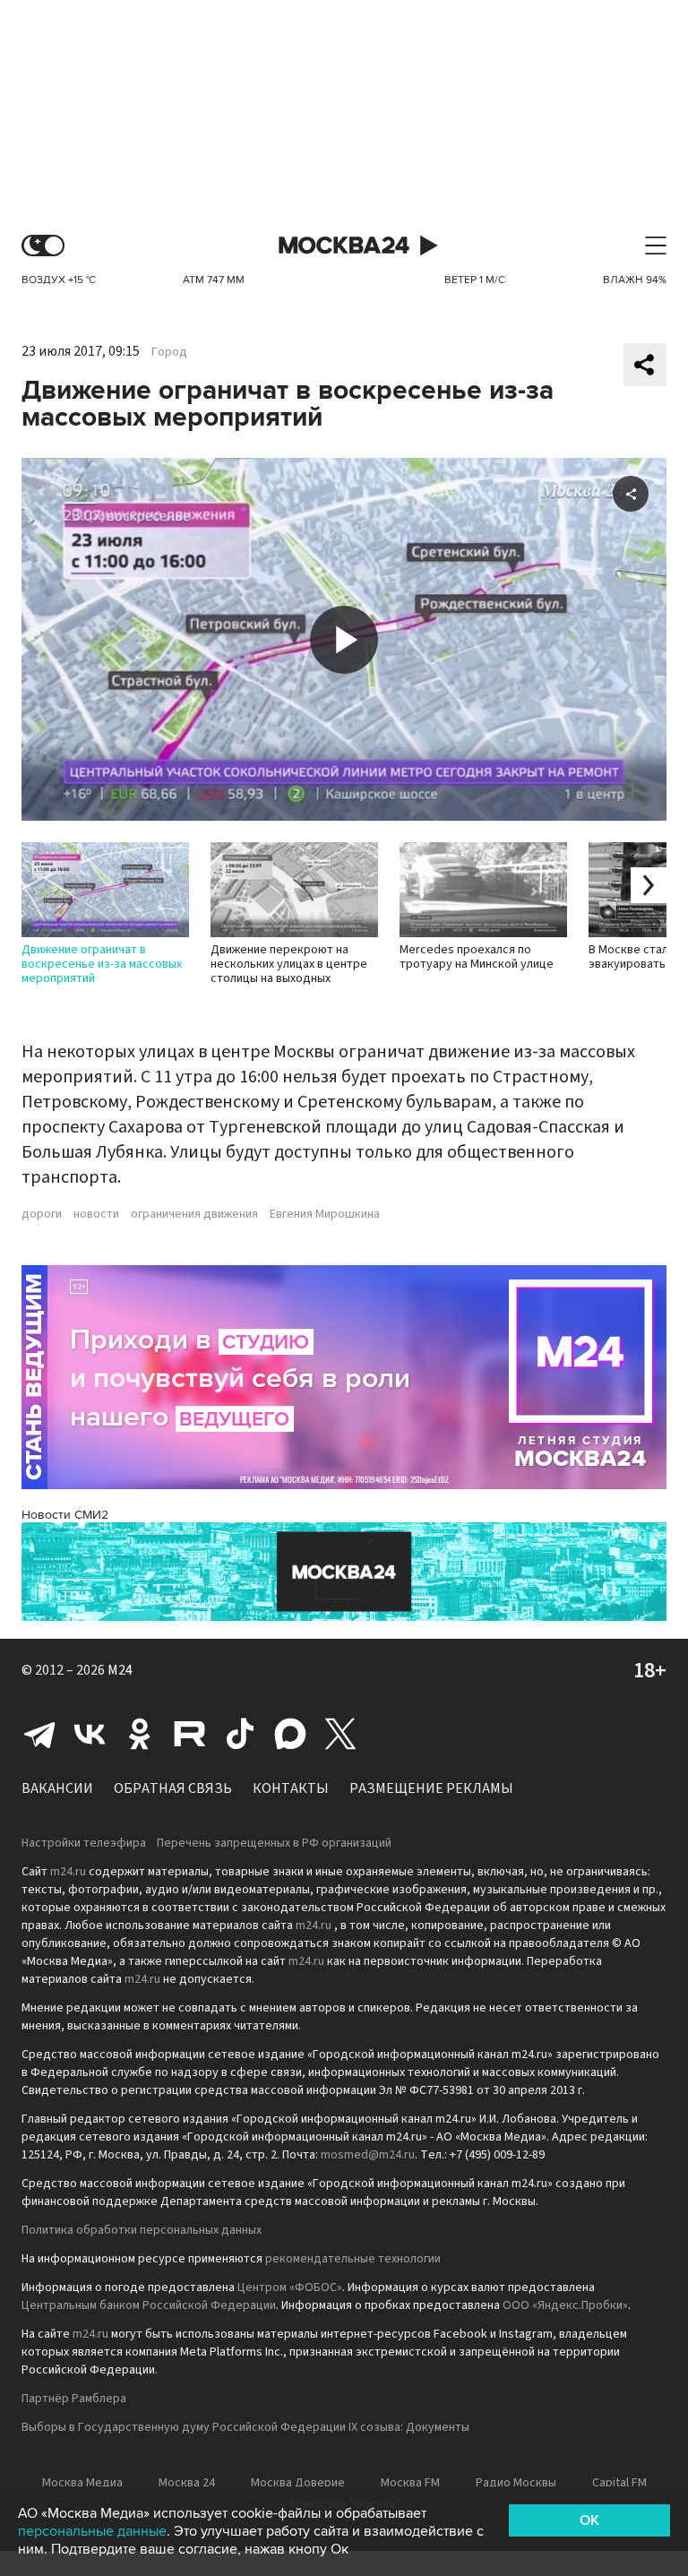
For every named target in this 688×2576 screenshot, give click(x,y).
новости (96, 1214)
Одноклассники (140, 1734)
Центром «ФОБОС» (290, 2287)
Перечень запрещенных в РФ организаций (274, 1843)
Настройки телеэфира (84, 1843)
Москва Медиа (82, 2483)
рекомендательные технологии (353, 2259)
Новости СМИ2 (65, 1515)
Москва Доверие (298, 2483)
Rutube (190, 1734)
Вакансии (57, 1788)
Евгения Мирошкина (325, 1214)
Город (169, 352)
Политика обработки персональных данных (142, 2230)
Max (290, 1734)
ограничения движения (194, 1214)
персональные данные (92, 2531)
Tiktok (240, 1734)
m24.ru (68, 1872)
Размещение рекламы (431, 1788)
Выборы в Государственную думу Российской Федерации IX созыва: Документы (245, 2427)
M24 (120, 1670)
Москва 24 (344, 246)
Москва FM (410, 2483)
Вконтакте (90, 1734)
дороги (42, 1214)
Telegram (39, 1734)
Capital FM (619, 2483)
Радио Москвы (516, 2483)
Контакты (291, 1788)
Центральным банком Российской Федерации (149, 2305)
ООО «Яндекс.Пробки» (565, 2305)
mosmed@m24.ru (368, 2155)
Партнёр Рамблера (74, 2399)
